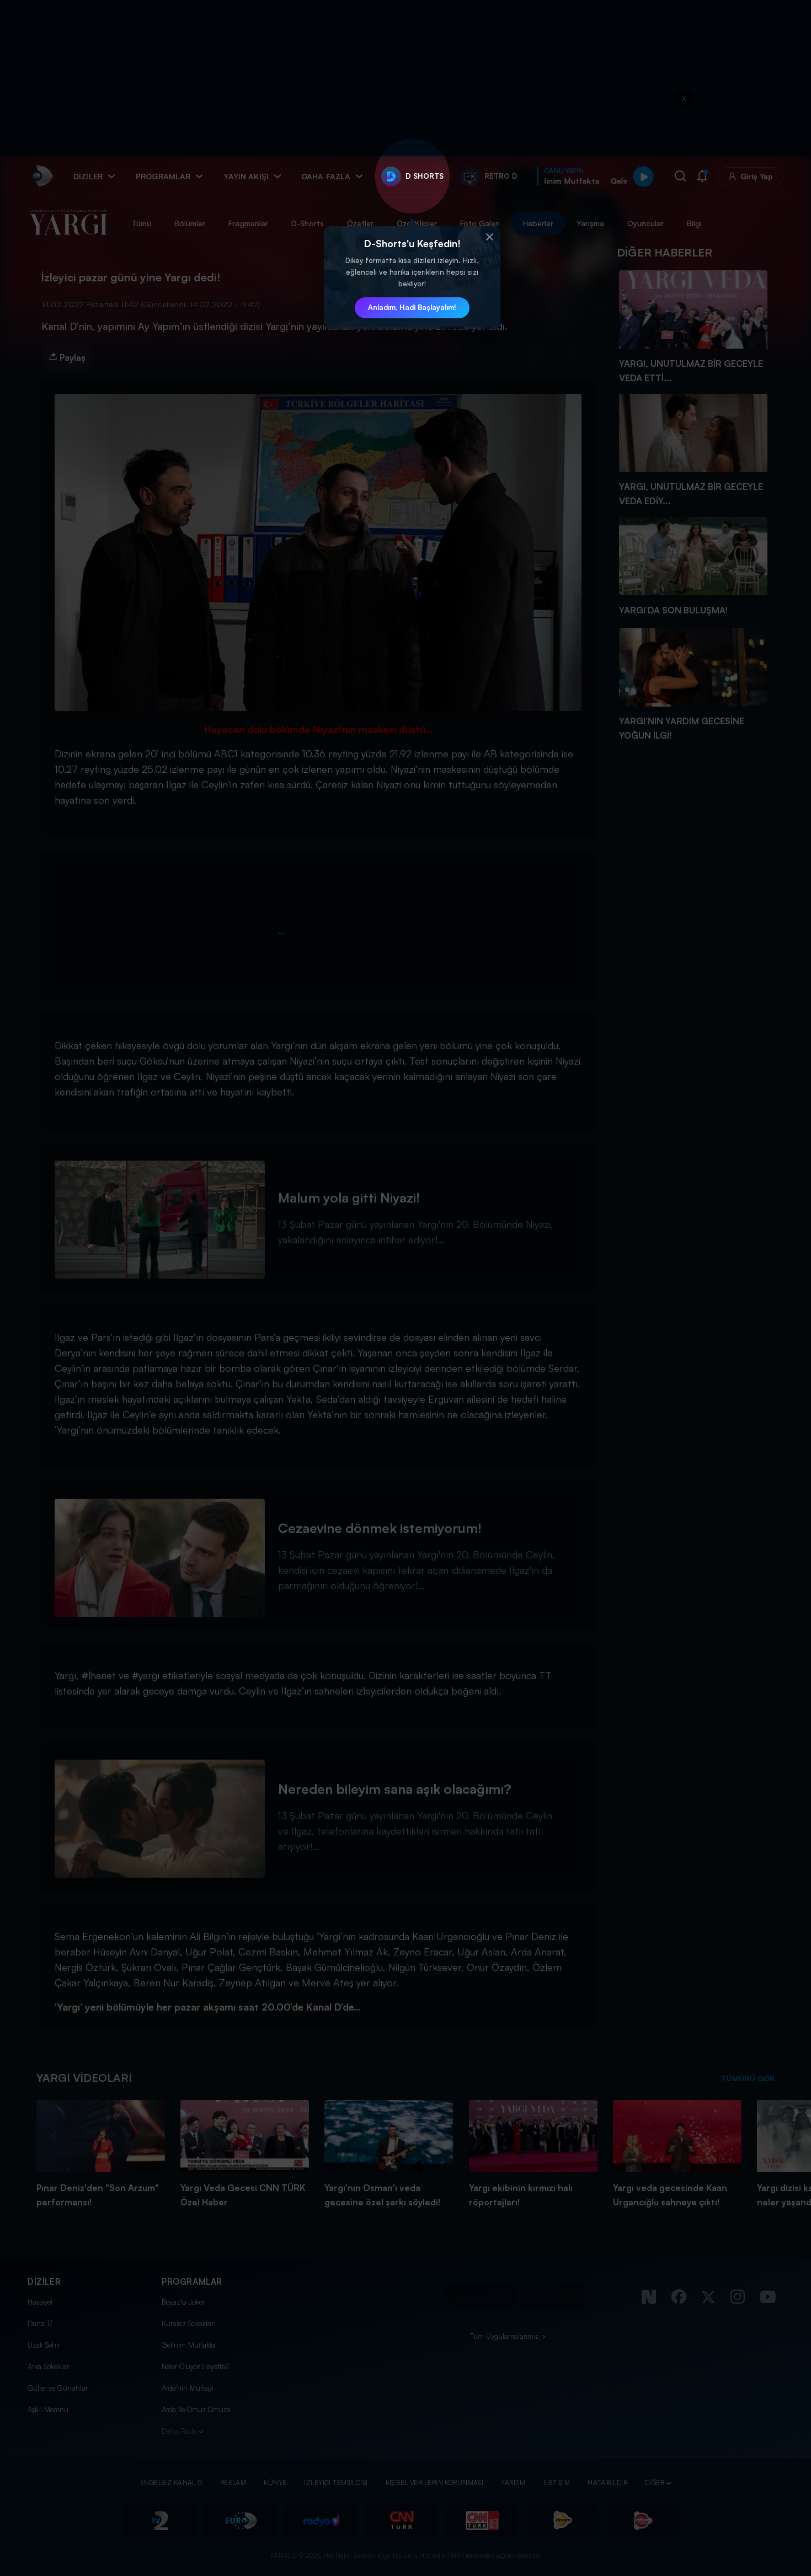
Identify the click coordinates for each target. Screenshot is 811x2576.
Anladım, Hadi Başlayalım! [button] (412, 307)
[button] (489, 237)
